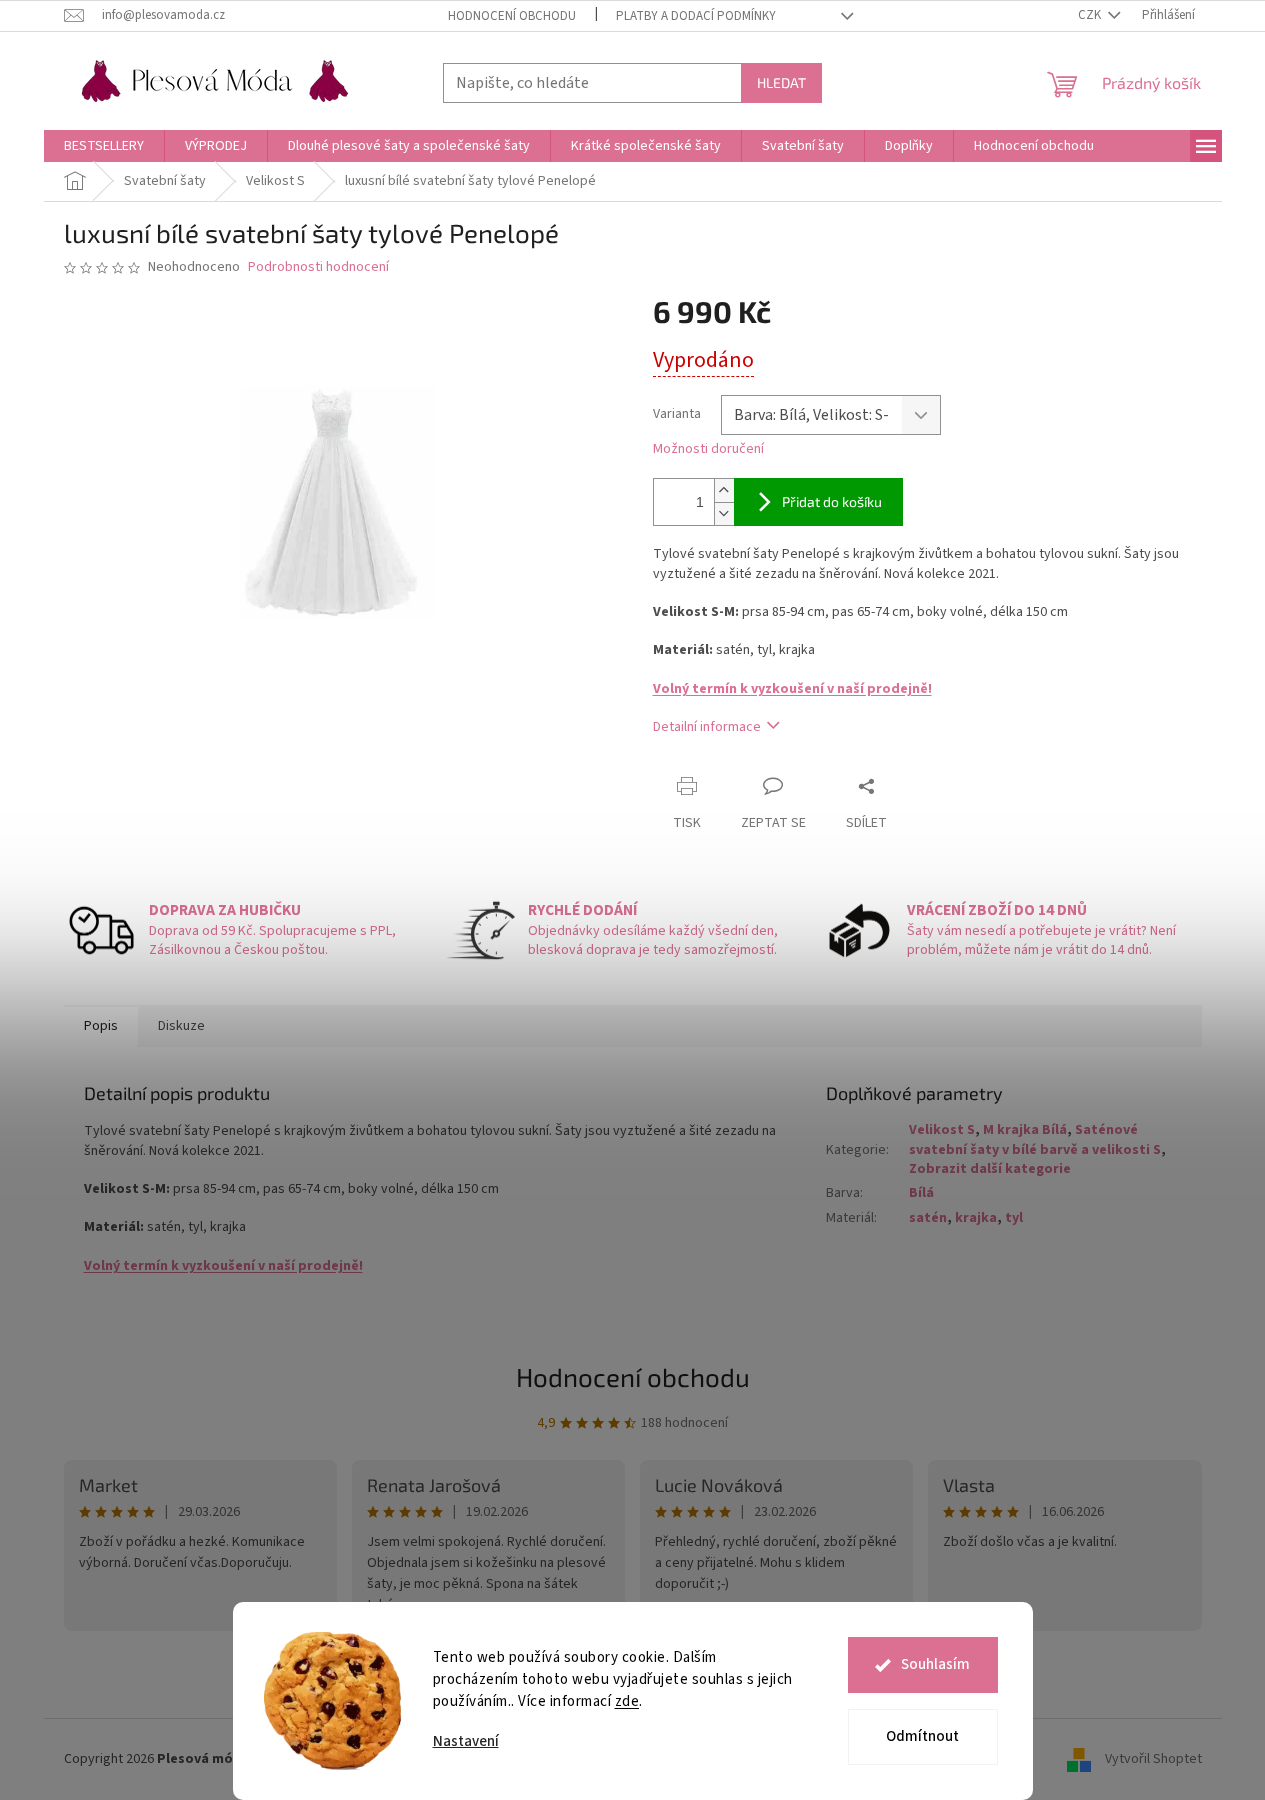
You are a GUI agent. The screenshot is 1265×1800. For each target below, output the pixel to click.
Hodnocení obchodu (512, 16)
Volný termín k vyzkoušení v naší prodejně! (792, 689)
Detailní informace (707, 727)
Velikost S (942, 1130)
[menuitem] (104, 146)
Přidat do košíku (832, 501)
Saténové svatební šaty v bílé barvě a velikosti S (1035, 1139)
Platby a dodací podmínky (696, 16)
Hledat (781, 82)
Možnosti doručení (708, 449)
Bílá (921, 1193)
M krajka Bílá (1025, 1130)
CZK (1091, 15)
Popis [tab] (101, 1026)
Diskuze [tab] (181, 1026)
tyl (1014, 1218)
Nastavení (466, 1741)
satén (928, 1218)
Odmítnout (922, 1736)
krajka (976, 1218)
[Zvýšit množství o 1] (724, 490)
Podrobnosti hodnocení (318, 267)
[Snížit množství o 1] (724, 513)
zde (627, 1701)
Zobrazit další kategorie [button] (990, 1169)
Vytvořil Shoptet (1153, 1759)
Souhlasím (935, 1664)
